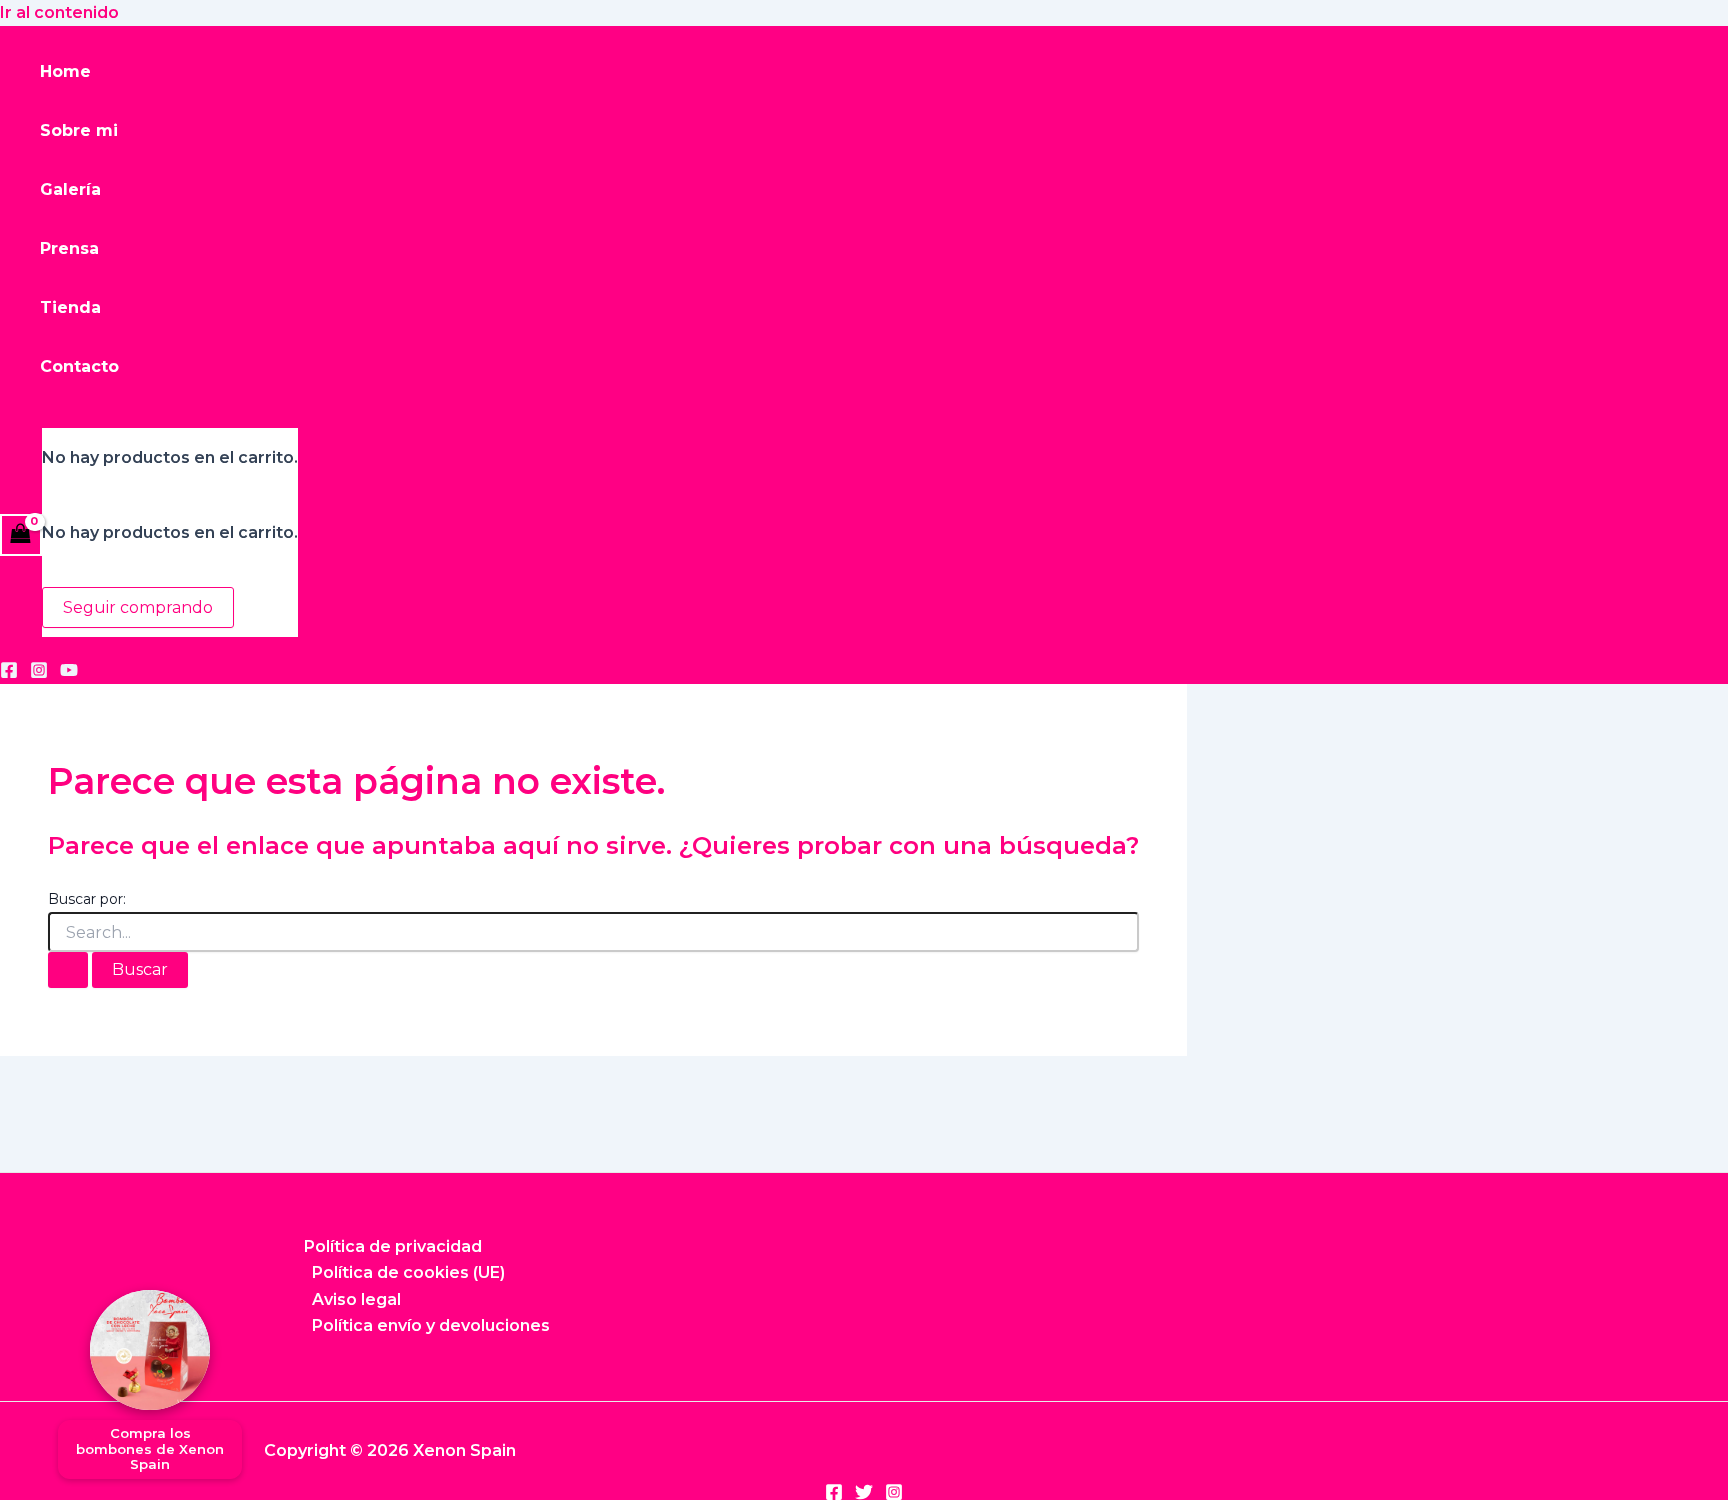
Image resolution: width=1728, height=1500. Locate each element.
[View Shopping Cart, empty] (21, 534)
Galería (70, 189)
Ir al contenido (59, 12)
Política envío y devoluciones (431, 1325)
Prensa (69, 248)
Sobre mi (79, 130)
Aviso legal (356, 1299)
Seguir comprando (138, 607)
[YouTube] (69, 673)
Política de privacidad (393, 1246)
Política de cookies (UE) (408, 1272)
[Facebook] (9, 673)
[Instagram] (39, 673)
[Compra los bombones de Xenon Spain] (150, 1350)
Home (65, 71)
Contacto (79, 366)
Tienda (70, 307)
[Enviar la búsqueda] (68, 970)
